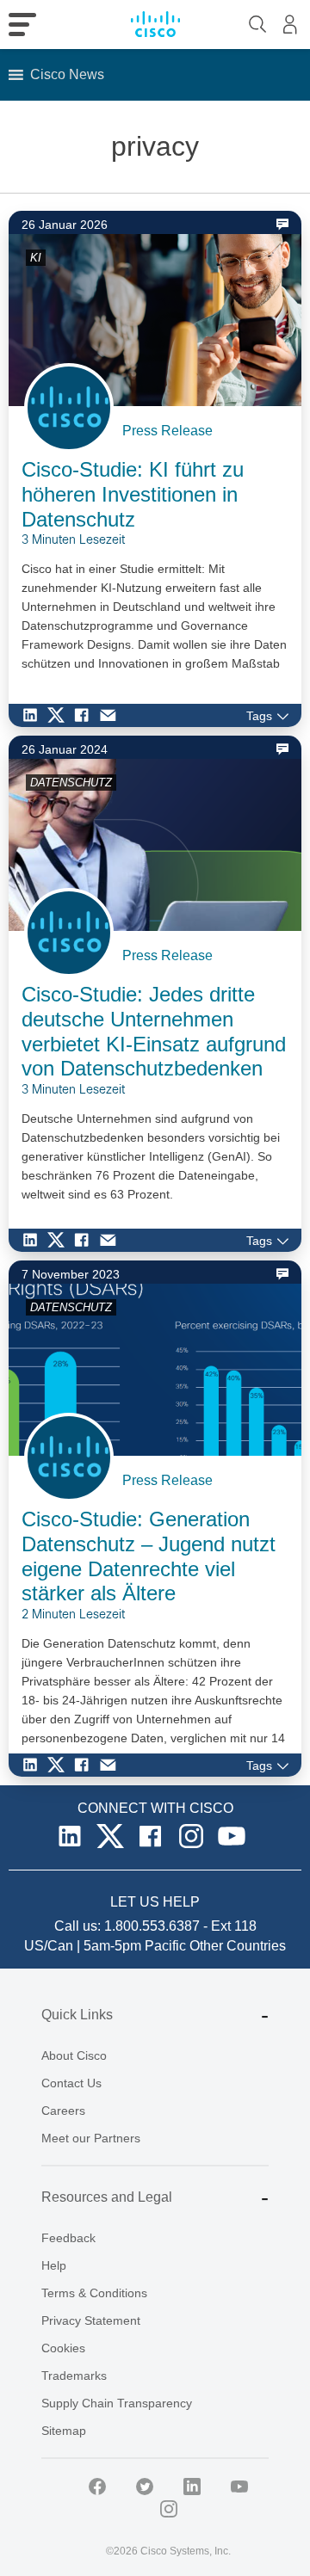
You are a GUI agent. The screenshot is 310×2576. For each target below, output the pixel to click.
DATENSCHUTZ (71, 783)
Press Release (167, 431)
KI (36, 258)
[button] (67, 75)
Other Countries (238, 1946)
